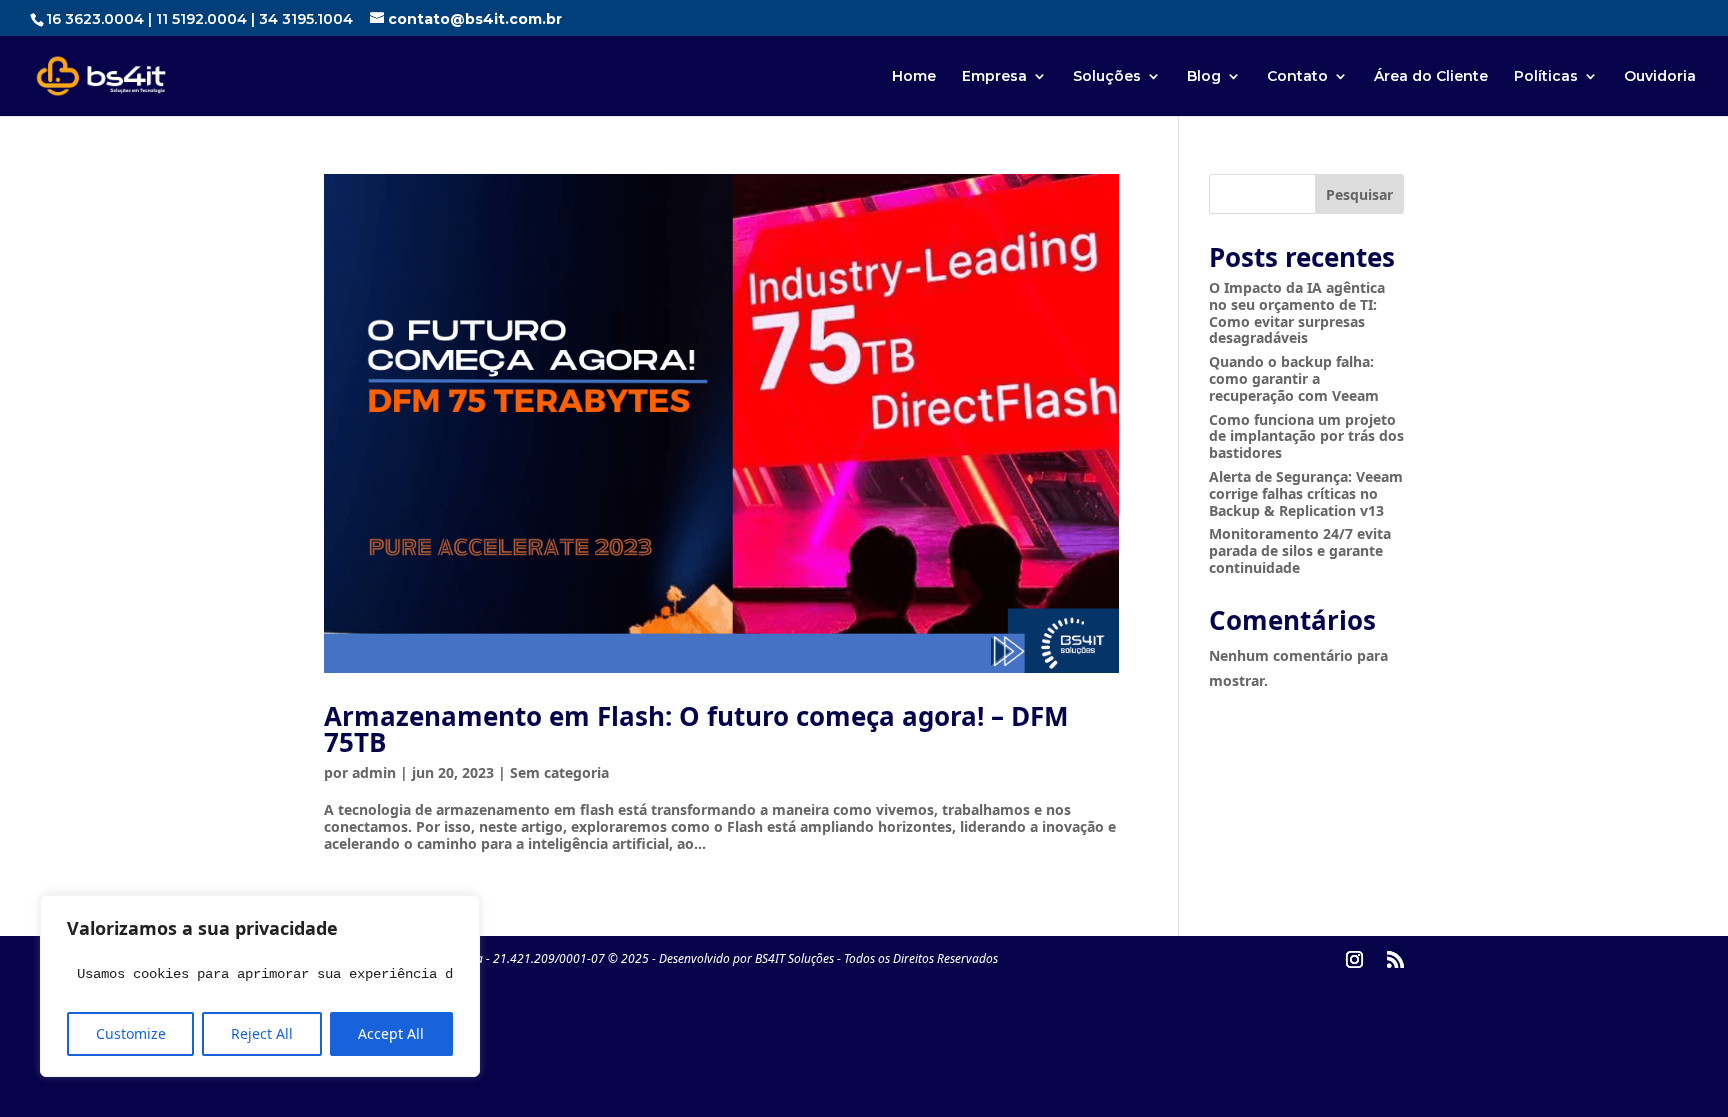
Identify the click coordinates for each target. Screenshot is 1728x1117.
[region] (260, 986)
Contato (1297, 77)
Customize (131, 1033)
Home (914, 77)
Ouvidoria (1660, 77)
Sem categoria (559, 772)
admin (374, 772)
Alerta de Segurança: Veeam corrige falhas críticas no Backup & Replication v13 (1306, 493)
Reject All (262, 1033)
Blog (1204, 77)
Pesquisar (1359, 194)
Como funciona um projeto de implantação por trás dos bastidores (1306, 436)
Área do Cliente (1431, 77)
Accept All (391, 1033)
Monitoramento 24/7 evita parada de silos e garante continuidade (1300, 550)
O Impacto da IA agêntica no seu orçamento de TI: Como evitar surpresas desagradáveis (1297, 312)
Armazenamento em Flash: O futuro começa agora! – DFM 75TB (696, 729)
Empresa (994, 77)
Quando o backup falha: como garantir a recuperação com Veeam (1294, 378)
